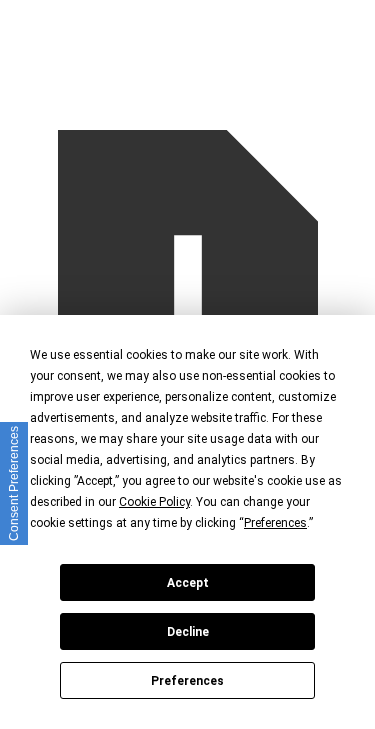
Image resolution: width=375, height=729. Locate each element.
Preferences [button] (275, 523)
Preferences (187, 681)
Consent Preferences (14, 483)
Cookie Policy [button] (154, 502)
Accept (188, 583)
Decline (188, 632)
